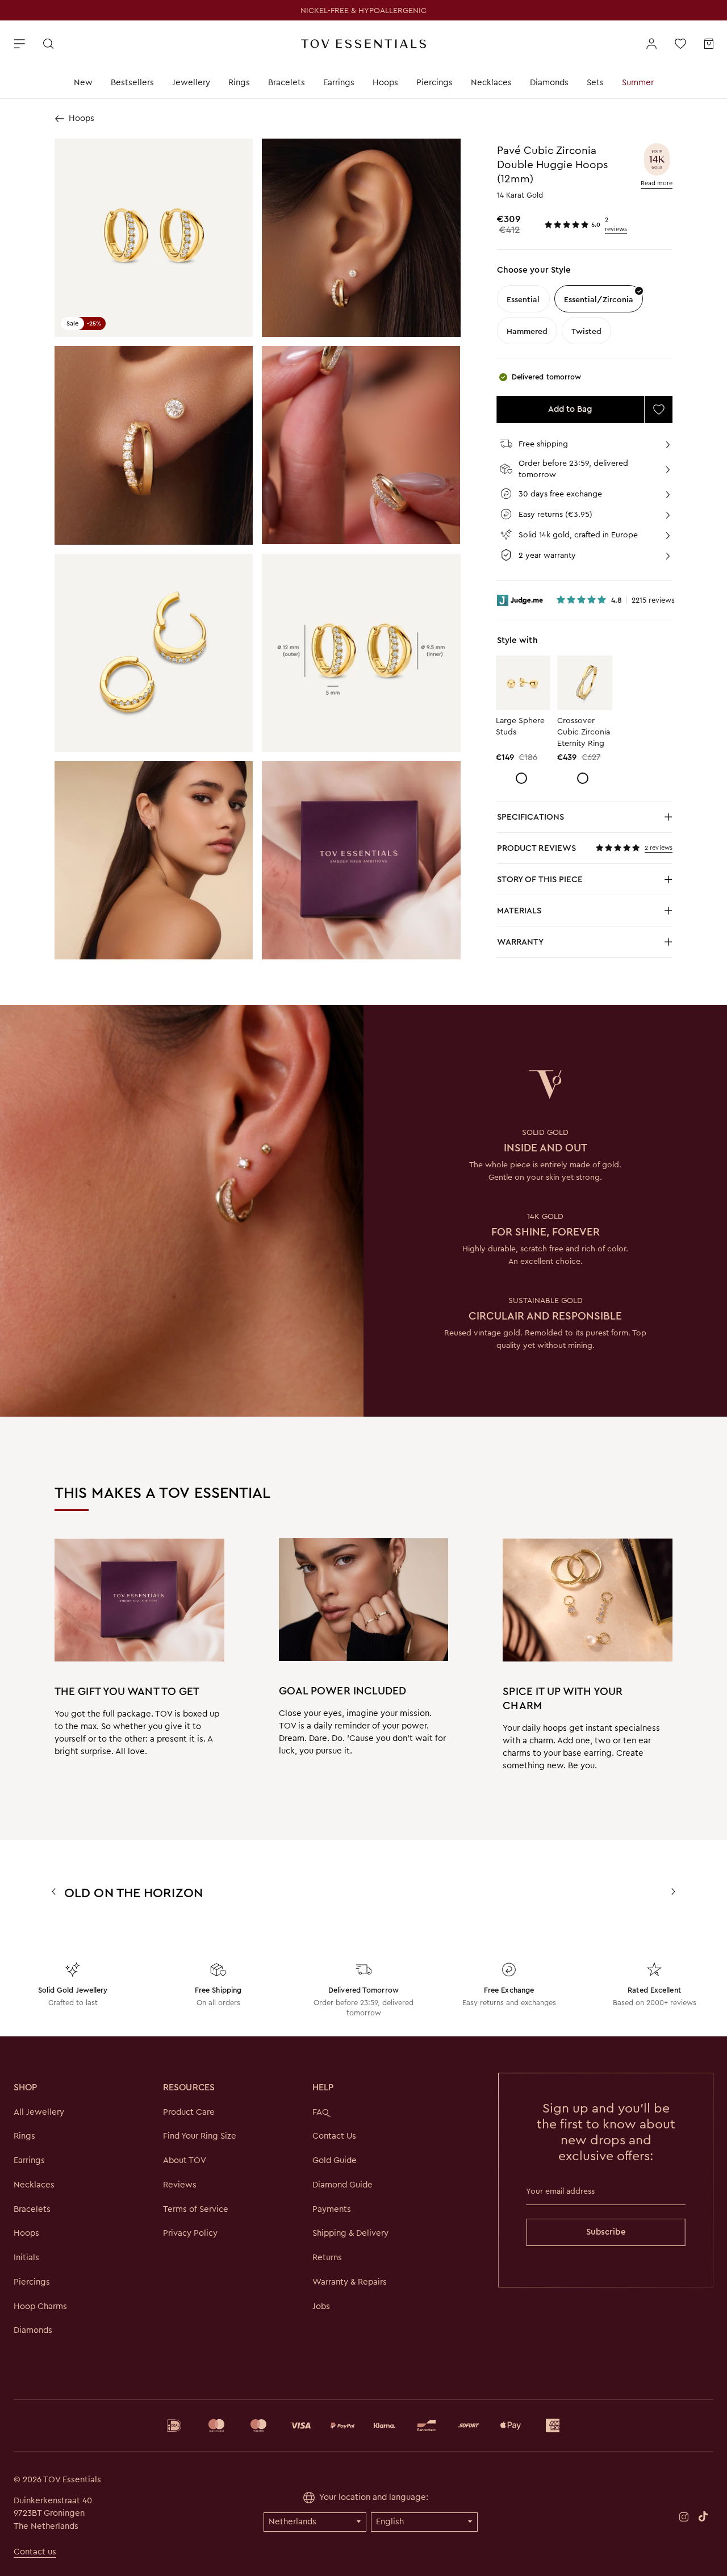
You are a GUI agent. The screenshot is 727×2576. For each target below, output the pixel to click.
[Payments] (363, 2425)
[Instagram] (684, 2516)
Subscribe (606, 2232)
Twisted (586, 331)
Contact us (35, 2552)
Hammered (527, 331)
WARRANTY (521, 942)
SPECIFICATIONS (585, 820)
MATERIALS (585, 914)
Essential (523, 299)
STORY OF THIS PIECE (585, 882)
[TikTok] (703, 2516)
